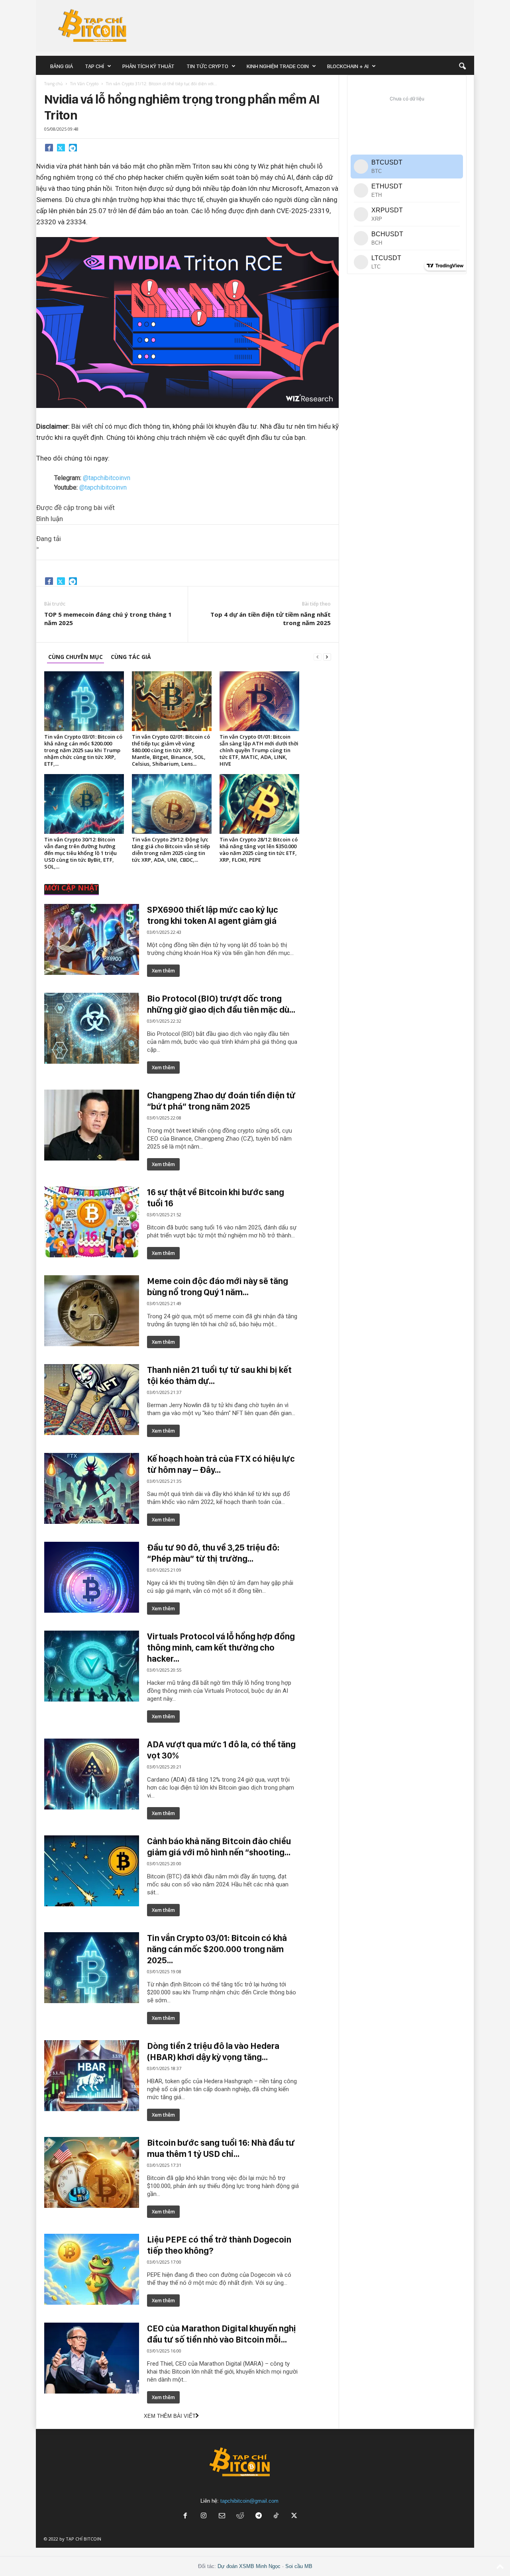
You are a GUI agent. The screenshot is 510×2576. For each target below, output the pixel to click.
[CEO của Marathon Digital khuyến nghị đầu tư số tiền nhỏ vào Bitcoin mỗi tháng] (92, 2358)
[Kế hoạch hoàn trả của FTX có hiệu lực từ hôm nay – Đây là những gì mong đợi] (92, 1488)
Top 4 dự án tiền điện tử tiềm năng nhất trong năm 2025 (271, 619)
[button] (462, 66)
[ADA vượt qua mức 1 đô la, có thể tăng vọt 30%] (92, 1774)
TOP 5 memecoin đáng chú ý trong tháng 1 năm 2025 (108, 619)
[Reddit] (240, 2516)
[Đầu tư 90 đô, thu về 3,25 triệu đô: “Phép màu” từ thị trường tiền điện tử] (92, 1577)
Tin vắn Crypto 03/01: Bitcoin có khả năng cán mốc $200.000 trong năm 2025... (217, 1949)
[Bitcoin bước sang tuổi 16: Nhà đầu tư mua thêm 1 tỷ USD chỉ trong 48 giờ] (92, 2172)
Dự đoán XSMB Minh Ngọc (249, 2566)
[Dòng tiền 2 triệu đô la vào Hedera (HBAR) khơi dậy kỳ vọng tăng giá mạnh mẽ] (92, 2076)
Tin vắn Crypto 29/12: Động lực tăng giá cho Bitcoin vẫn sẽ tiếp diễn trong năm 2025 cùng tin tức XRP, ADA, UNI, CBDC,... (171, 850)
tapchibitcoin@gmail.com (249, 2501)
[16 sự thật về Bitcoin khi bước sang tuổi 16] (92, 1222)
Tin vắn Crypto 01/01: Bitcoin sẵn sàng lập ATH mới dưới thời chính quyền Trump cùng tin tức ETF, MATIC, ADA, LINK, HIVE (259, 750)
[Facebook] (49, 147)
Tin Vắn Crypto (84, 84)
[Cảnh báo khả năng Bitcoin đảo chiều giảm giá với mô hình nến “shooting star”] (92, 1871)
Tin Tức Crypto (207, 66)
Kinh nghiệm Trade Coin (278, 66)
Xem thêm (163, 971)
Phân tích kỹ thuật (148, 66)
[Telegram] (73, 147)
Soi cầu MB (299, 2566)
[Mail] (222, 2516)
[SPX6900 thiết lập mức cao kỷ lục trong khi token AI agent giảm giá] (92, 939)
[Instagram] (204, 2516)
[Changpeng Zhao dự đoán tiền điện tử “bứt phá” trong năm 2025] (92, 1125)
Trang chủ (53, 84)
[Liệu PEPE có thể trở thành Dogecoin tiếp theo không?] (92, 2269)
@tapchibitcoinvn (107, 478)
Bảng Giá (62, 66)
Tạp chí (94, 66)
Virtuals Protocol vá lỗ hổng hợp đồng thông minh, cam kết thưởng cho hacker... (221, 1647)
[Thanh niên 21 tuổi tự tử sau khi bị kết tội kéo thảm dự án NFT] (92, 1400)
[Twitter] (61, 147)
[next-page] (327, 657)
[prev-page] (318, 657)
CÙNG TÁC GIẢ (131, 657)
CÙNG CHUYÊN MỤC (76, 657)
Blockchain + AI (348, 66)
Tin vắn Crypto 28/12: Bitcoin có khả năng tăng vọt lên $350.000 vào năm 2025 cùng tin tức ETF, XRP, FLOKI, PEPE (259, 850)
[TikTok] (277, 2516)
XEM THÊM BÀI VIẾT (170, 2416)
